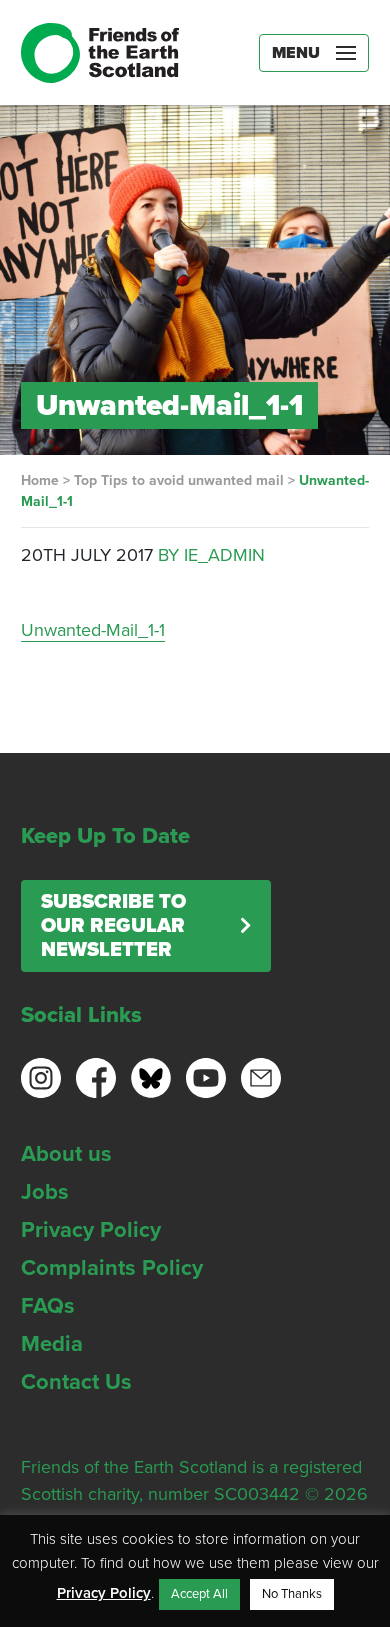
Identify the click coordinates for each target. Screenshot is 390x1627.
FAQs (48, 1306)
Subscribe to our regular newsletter (113, 926)
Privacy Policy (91, 1230)
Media (52, 1344)
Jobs (45, 1192)
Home (40, 480)
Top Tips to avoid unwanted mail (179, 480)
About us (66, 1154)
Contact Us (76, 1382)
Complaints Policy (112, 1268)
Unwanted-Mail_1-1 (93, 630)
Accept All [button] (199, 1594)
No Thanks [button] (292, 1594)
